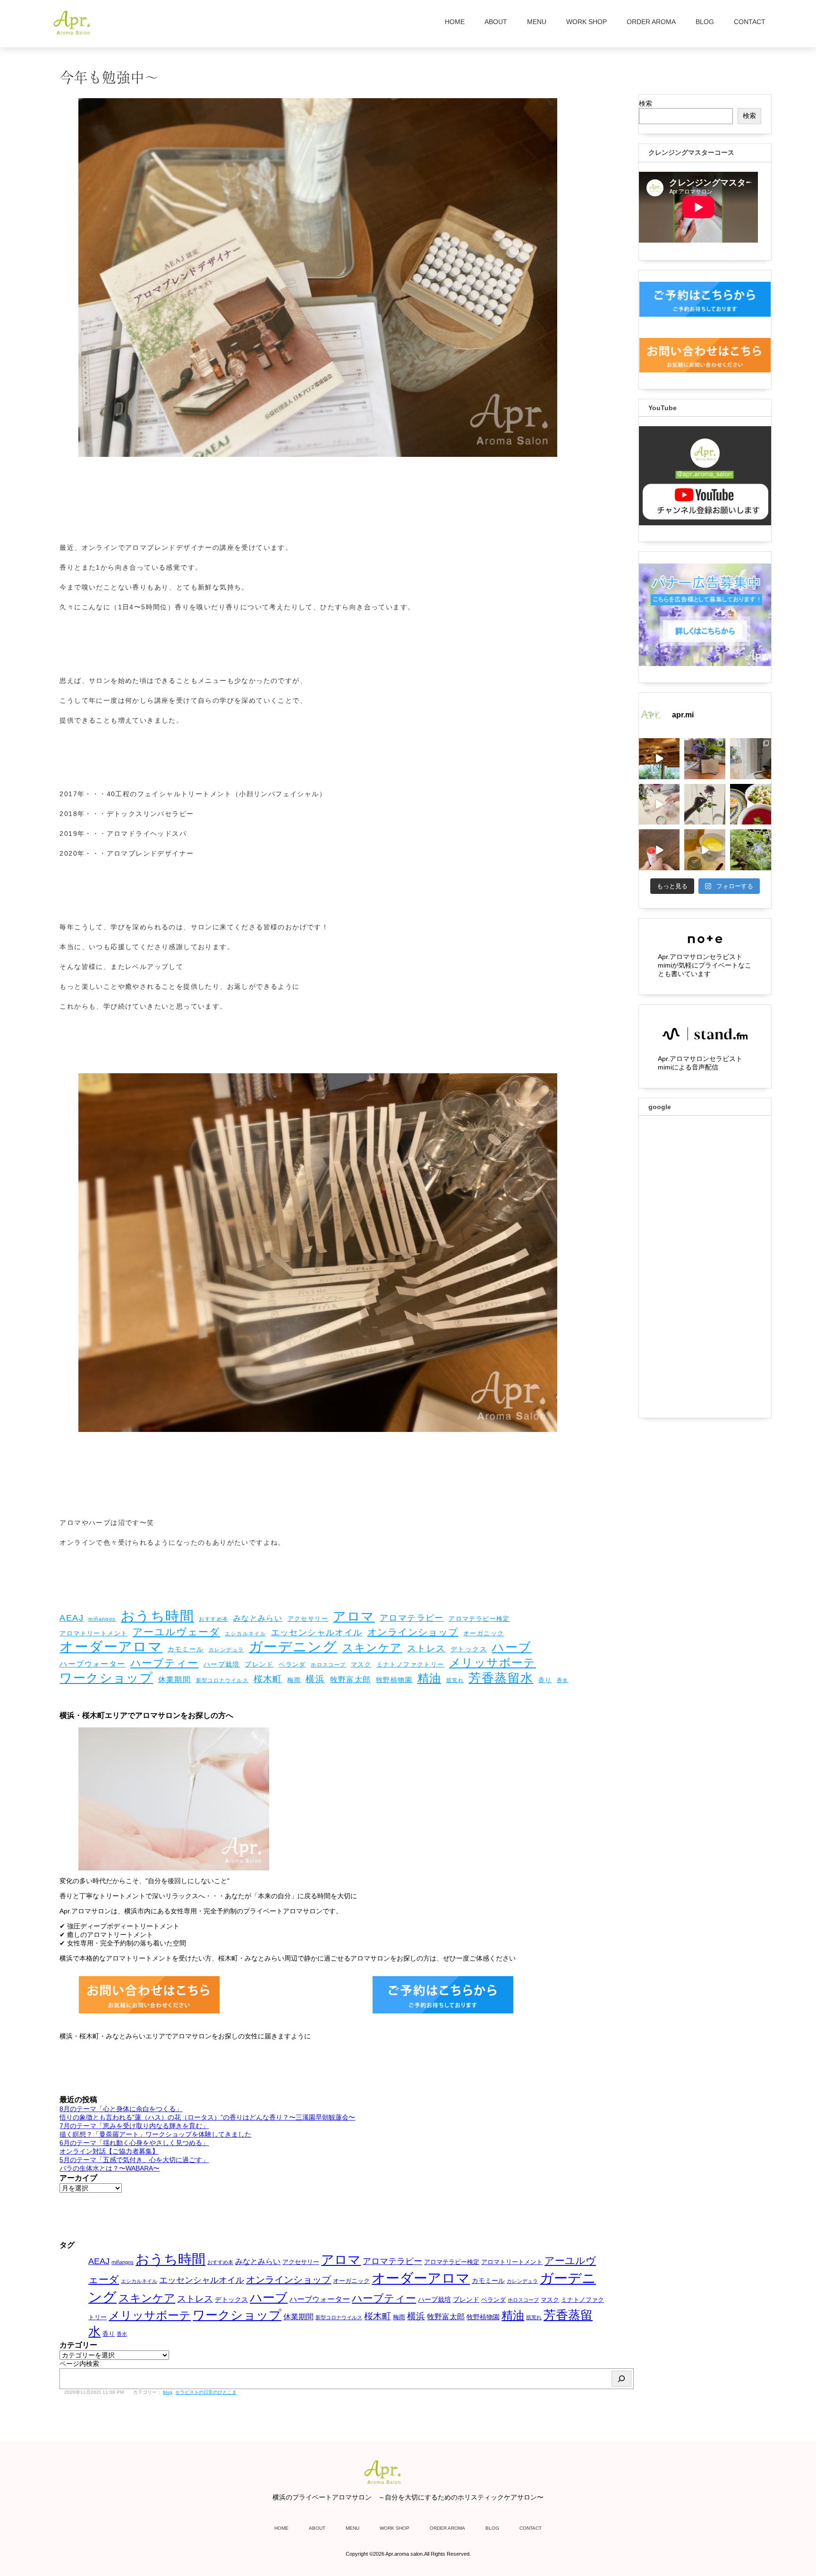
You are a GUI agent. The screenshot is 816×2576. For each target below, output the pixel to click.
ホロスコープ (328, 1665)
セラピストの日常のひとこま (206, 2392)
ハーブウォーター (92, 1664)
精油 (429, 1678)
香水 (563, 1680)
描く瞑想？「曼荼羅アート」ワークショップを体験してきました (155, 2134)
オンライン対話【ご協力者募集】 (109, 2151)
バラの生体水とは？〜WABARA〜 (110, 2168)
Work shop (586, 22)
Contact (750, 22)
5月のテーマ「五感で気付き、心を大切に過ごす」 (134, 2160)
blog (168, 2392)
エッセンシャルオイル (317, 1633)
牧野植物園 (394, 1680)
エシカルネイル (245, 1633)
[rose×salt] (659, 804)
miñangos (102, 1619)
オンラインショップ (413, 1632)
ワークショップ (106, 1678)
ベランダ (292, 1664)
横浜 (315, 1679)
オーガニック (484, 1633)
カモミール (186, 1649)
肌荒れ (455, 1680)
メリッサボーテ (493, 1663)
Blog (705, 22)
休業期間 (175, 1679)
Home (455, 22)
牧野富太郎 (351, 1679)
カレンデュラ (226, 1650)
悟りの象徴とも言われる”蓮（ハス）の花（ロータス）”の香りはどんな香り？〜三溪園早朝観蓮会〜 (207, 2117)
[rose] (705, 804)
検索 (646, 103)
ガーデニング (293, 1647)
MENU (537, 22)
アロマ (354, 1616)
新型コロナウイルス (222, 1680)
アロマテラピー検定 (479, 1619)
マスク (361, 1664)
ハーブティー (164, 1663)
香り (545, 1680)
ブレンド (259, 1664)
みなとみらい (258, 1618)
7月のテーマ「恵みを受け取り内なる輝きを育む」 (134, 2126)
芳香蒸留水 (501, 1678)
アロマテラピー (412, 1618)
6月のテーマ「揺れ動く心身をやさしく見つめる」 (134, 2143)
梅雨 (294, 1680)
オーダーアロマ (111, 1647)
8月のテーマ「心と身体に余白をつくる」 (121, 2109)
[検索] (621, 2379)
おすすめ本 (213, 1619)
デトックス (469, 1649)
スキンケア (372, 1648)
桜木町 (268, 1679)
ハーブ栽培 (222, 1664)
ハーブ (511, 1647)
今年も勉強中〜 (109, 76)
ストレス (426, 1648)
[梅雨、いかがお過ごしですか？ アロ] (751, 759)
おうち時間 (157, 1616)
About (496, 22)
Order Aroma (651, 22)
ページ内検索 (79, 2364)
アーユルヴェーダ (176, 1632)
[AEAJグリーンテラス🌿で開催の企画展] (659, 759)
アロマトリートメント (93, 1633)
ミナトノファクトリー (410, 1664)
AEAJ (72, 1618)
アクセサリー (308, 1619)
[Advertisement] (705, 1267)
